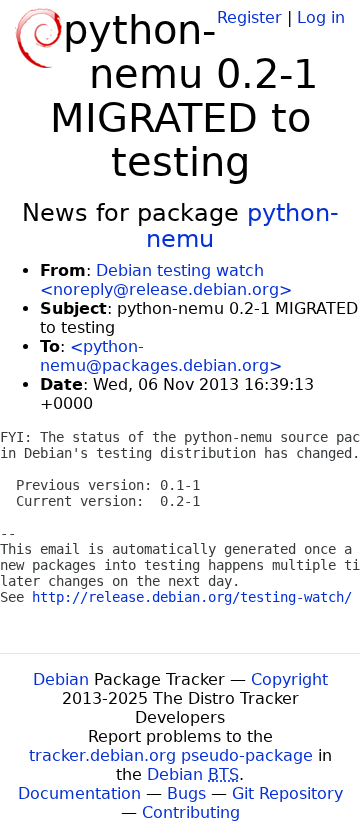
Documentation (79, 793)
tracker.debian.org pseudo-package (171, 755)
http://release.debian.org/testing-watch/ (192, 597)
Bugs (186, 793)
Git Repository (287, 793)
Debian (61, 679)
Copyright (289, 679)
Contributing (191, 812)
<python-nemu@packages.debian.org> (161, 356)
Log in (321, 17)
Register (249, 17)
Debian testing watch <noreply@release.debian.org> (166, 280)
